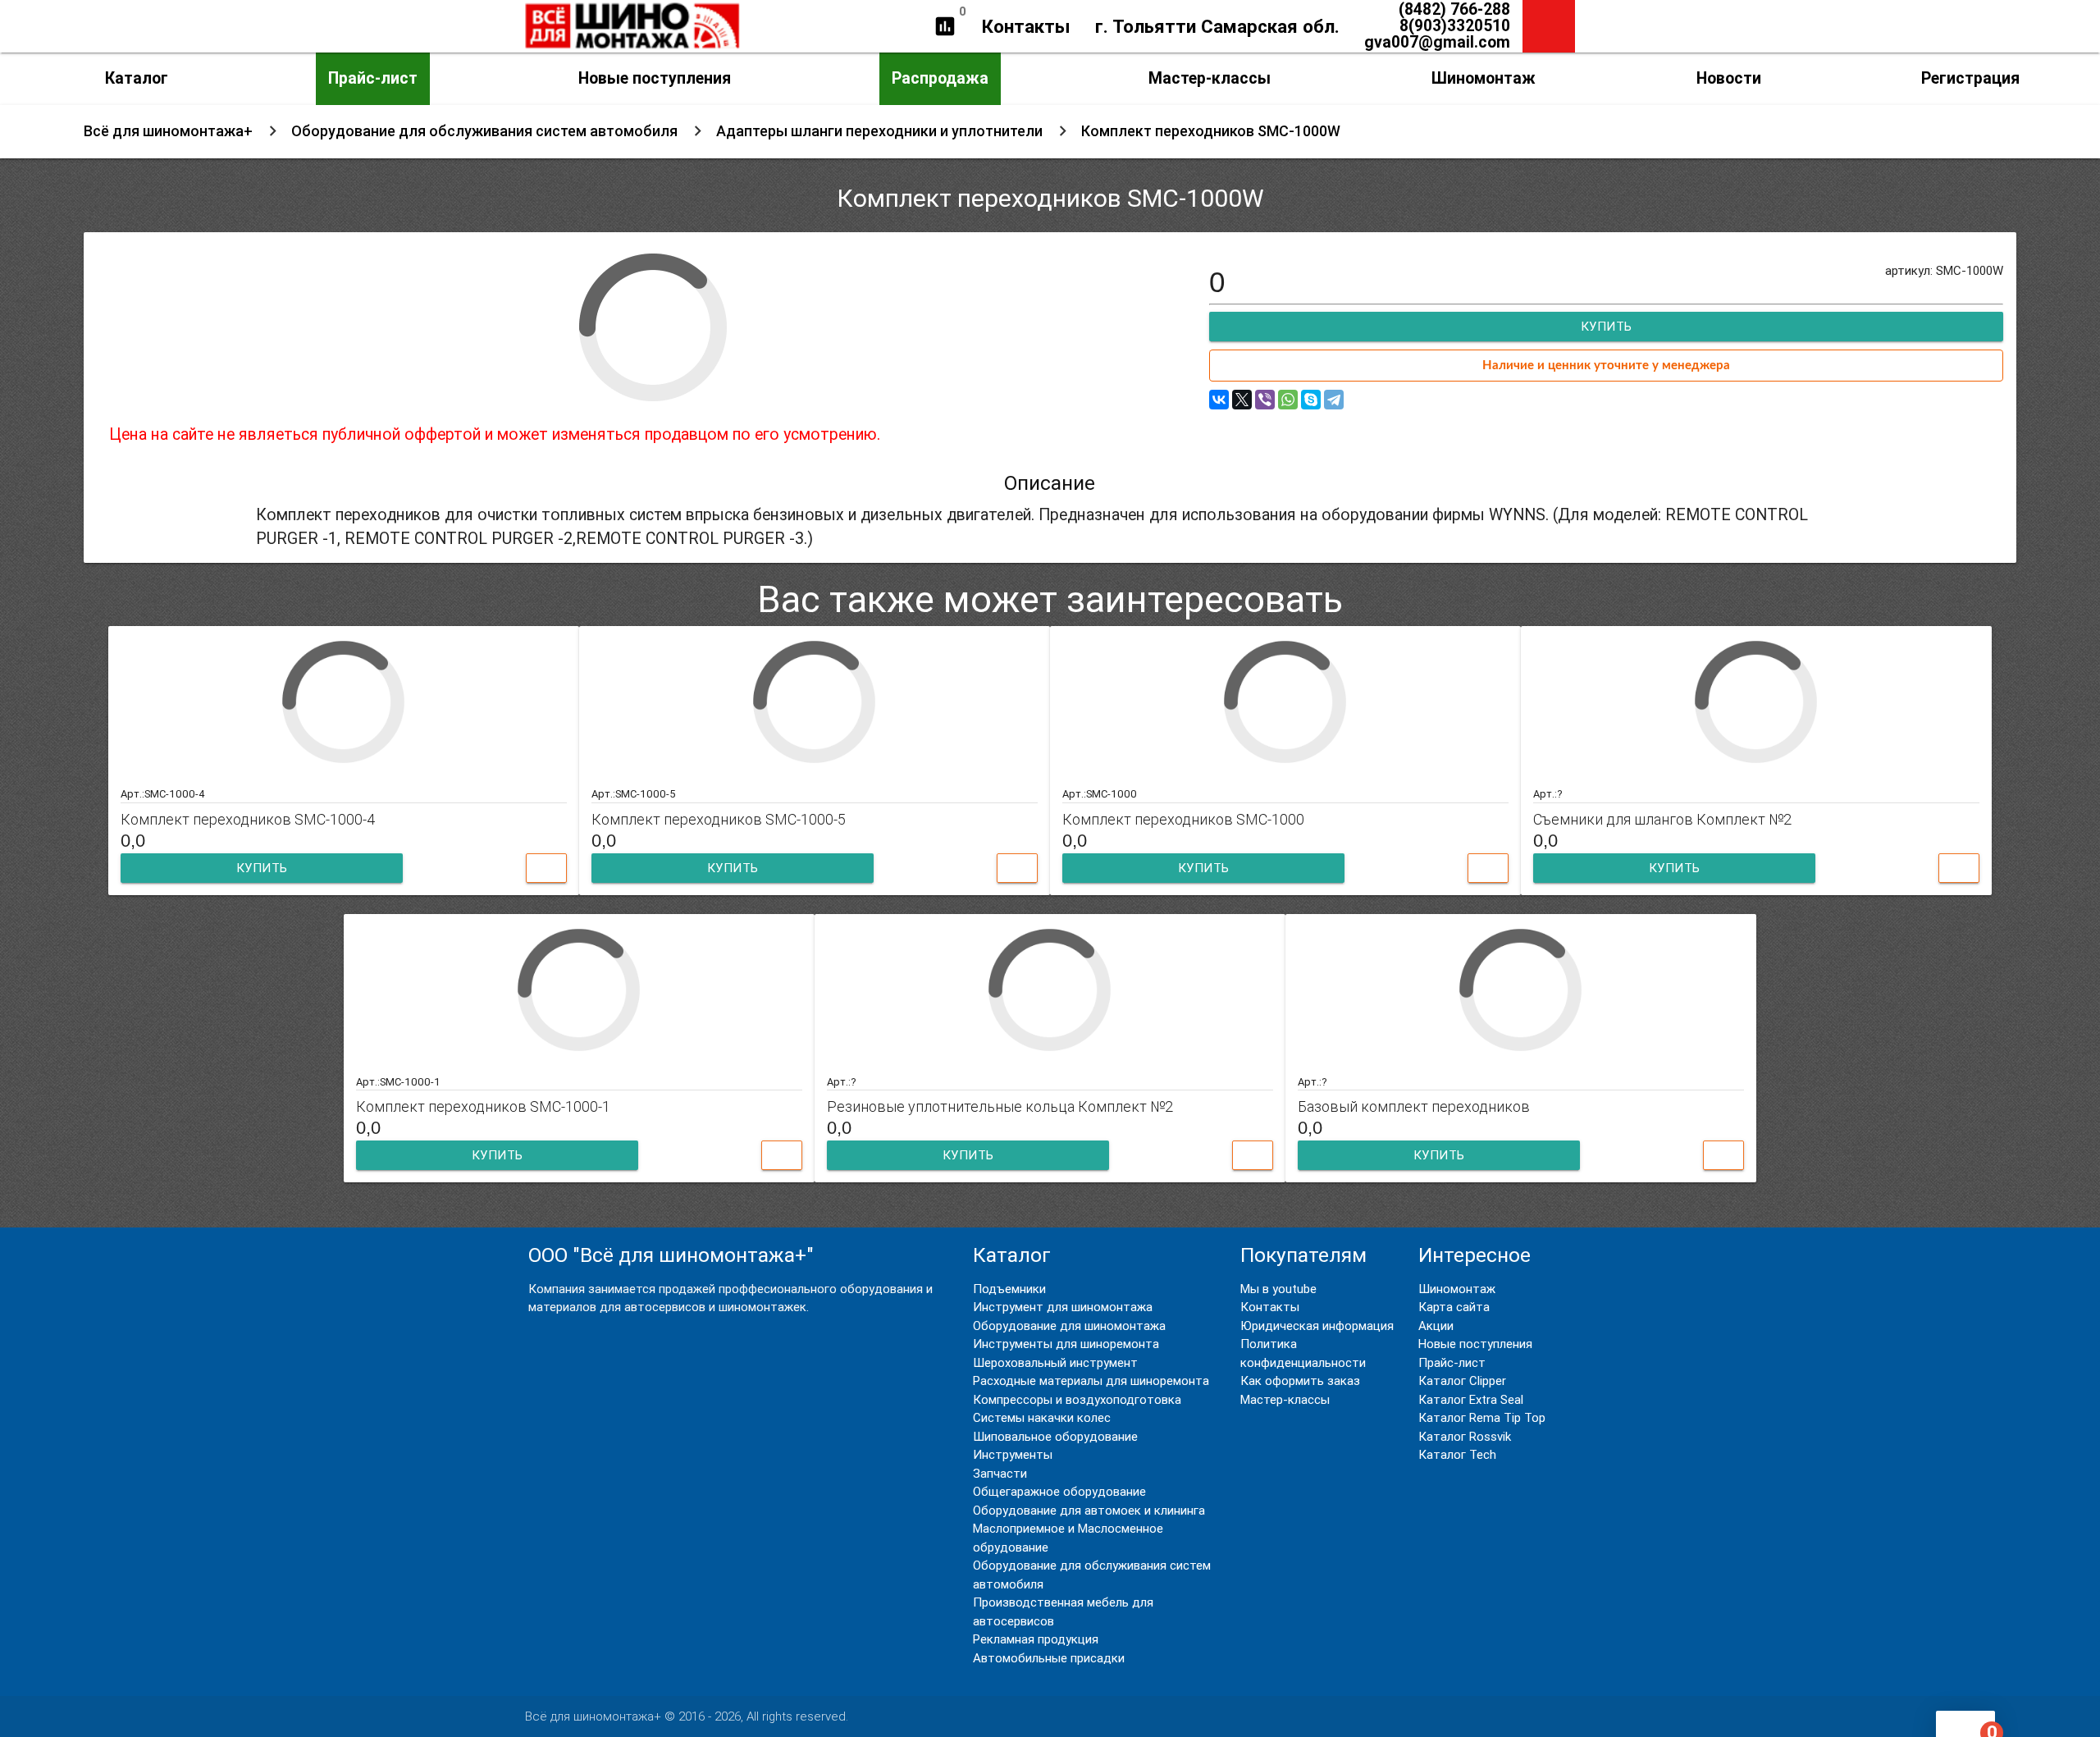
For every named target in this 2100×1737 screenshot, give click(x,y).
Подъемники (1009, 1289)
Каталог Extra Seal (1471, 1399)
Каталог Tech (1457, 1454)
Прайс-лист (373, 78)
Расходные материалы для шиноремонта (1091, 1380)
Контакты (1026, 26)
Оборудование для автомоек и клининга (1089, 1510)
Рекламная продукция (1036, 1639)
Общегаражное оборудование (1059, 1491)
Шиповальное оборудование (1055, 1436)
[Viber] (1265, 400)
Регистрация (1970, 78)
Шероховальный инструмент (1055, 1362)
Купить (262, 868)
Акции (1436, 1326)
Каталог (137, 78)
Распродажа (940, 78)
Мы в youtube (1278, 1289)
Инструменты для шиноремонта (1066, 1344)
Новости (1729, 78)
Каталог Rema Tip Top (1482, 1417)
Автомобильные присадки (1049, 1658)
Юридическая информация (1317, 1326)
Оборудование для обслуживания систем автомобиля (484, 131)
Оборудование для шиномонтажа (1069, 1326)
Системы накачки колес (1042, 1417)
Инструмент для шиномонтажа (1063, 1307)
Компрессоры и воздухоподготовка (1077, 1399)
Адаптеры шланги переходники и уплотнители (879, 131)
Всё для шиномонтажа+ (168, 131)
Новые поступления (655, 78)
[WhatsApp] (1288, 400)
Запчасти (1000, 1473)
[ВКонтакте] (1219, 400)
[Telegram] (1334, 400)
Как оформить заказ (1300, 1380)
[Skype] (1311, 400)
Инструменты (1013, 1454)
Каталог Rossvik (1465, 1436)
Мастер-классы (1210, 78)
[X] (1242, 400)
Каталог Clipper (1462, 1380)
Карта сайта (1454, 1307)
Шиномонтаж (1484, 78)
